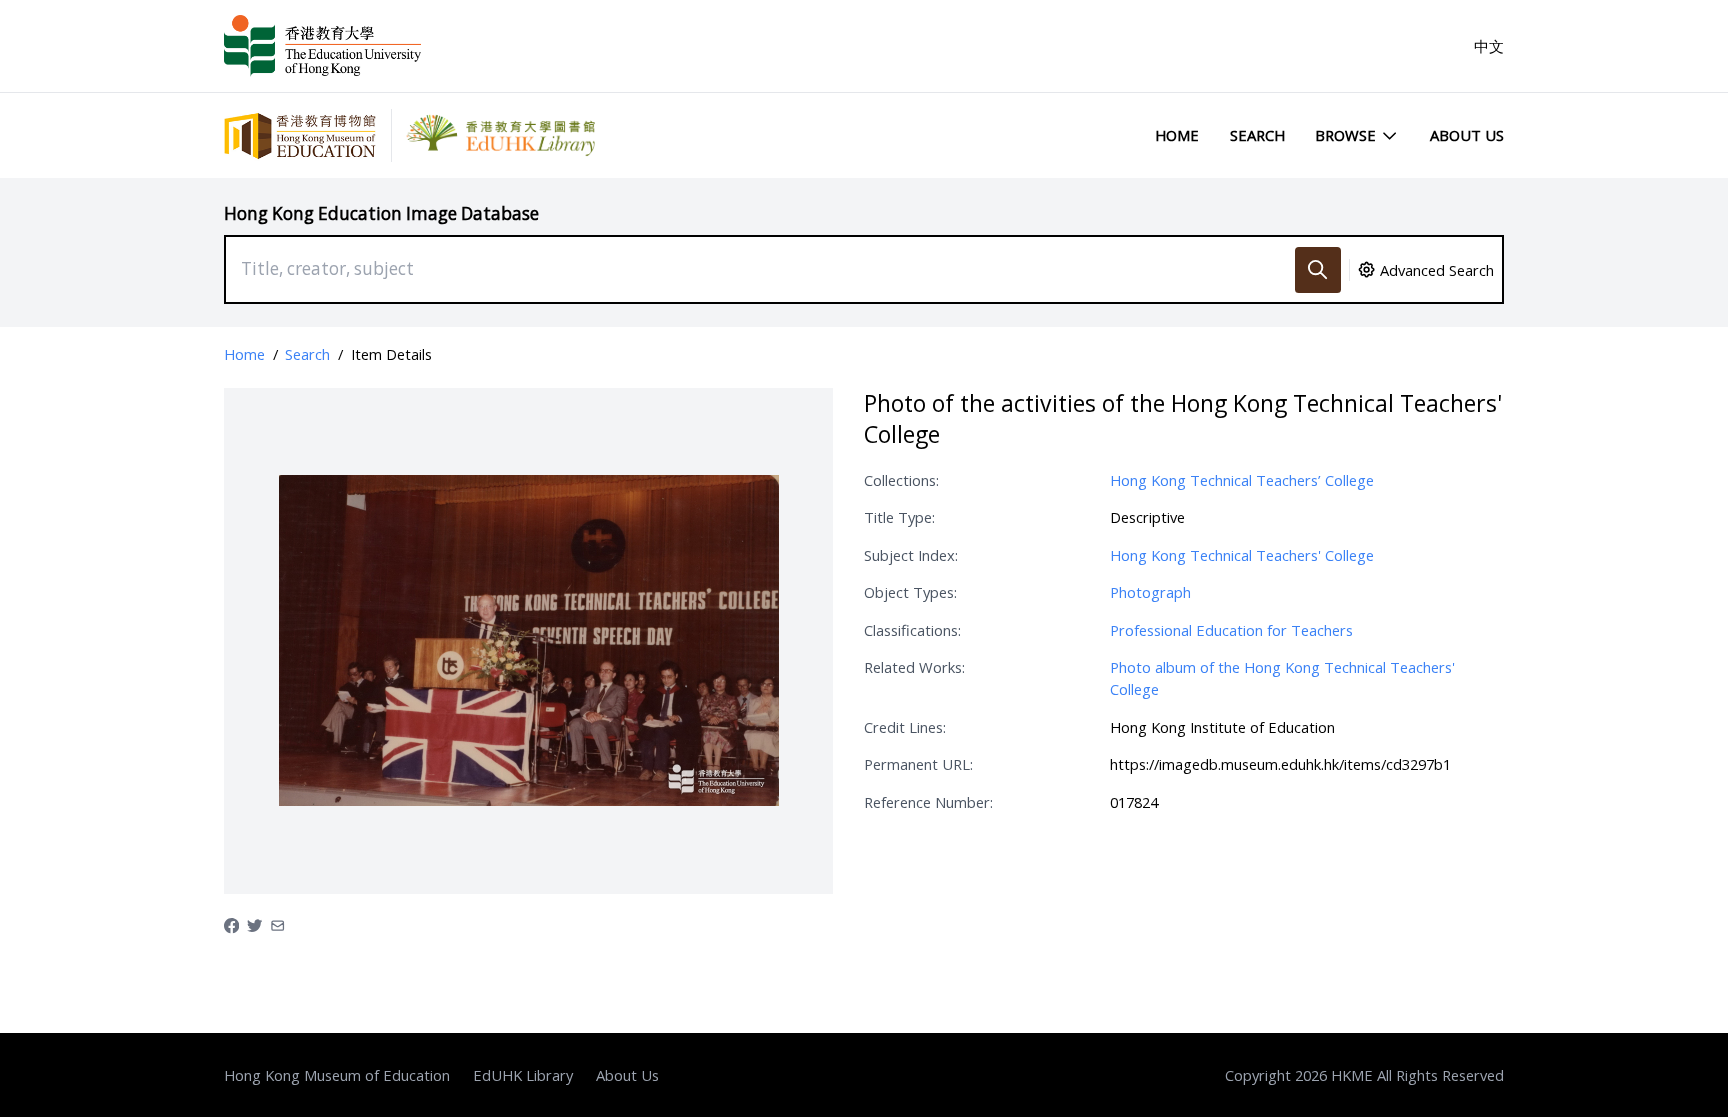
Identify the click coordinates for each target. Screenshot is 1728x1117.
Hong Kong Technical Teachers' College (1242, 555)
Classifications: (912, 630)
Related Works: (914, 667)
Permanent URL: (918, 764)
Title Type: (899, 517)
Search (1257, 135)
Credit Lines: (905, 727)
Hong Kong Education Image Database (381, 213)
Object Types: (910, 592)
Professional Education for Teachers (1231, 630)
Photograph (1150, 592)
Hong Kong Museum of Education (337, 1075)
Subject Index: (911, 555)
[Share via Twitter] (254, 924)
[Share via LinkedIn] (277, 924)
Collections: (901, 480)
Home (1177, 135)
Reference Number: (928, 802)
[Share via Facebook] (231, 924)
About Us (1467, 135)
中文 (1489, 46)
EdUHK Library (523, 1075)
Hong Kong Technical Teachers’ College (1242, 480)
